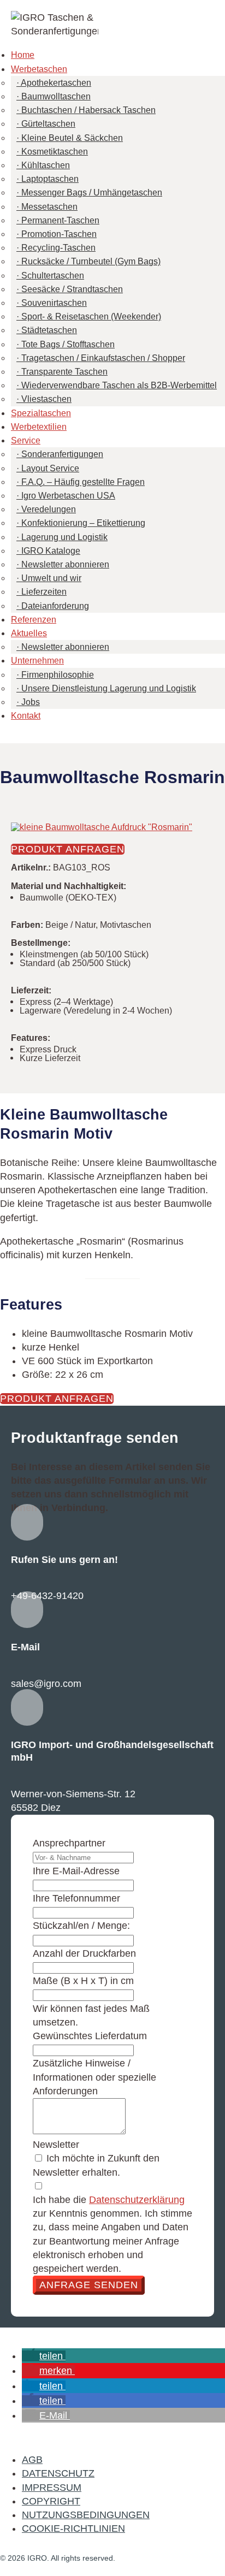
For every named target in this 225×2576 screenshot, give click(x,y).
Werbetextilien (39, 427)
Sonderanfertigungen (62, 454)
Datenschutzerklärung (137, 2200)
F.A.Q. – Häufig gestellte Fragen (83, 482)
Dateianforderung (55, 606)
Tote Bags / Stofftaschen (68, 344)
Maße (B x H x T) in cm (83, 1981)
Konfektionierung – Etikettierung (83, 523)
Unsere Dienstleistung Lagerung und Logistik (109, 688)
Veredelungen (49, 509)
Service (26, 440)
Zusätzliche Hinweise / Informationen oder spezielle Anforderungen (94, 2077)
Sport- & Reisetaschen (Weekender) (91, 316)
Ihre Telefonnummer (76, 1898)
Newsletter (56, 2145)
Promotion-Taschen (59, 234)
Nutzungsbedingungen (86, 2515)
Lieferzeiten (44, 592)
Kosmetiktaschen (55, 152)
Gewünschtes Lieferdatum (90, 2036)
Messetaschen (49, 207)
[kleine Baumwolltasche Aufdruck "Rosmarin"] (102, 827)
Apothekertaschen (56, 83)
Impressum (52, 2488)
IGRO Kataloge (51, 551)
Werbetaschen (39, 69)
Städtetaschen (49, 330)
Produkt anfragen (68, 849)
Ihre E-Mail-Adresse (76, 1871)
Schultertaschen (53, 276)
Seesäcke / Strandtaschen (72, 289)
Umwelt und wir (51, 578)
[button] (44, 2356)
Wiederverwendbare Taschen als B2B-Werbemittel (119, 385)
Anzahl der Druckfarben (84, 1953)
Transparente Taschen (64, 372)
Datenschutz (58, 2473)
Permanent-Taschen (60, 220)
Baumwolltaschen (56, 96)
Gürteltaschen (48, 124)
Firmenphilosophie (58, 675)
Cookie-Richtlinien (73, 2528)
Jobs (31, 702)
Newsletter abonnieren (65, 564)
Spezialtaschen (41, 413)
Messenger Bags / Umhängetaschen (92, 193)
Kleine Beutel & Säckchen (72, 138)
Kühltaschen (46, 165)
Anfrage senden (89, 2285)
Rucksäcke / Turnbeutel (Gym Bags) (91, 261)
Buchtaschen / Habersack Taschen (88, 110)
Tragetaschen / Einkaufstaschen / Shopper (103, 358)
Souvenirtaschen (54, 303)
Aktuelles (29, 633)
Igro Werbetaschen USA (68, 496)
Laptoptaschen (50, 179)
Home (23, 55)
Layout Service (50, 468)
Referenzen (34, 620)
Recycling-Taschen (58, 248)
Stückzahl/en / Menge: (81, 1926)
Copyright (51, 2501)
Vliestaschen (46, 399)
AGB (32, 2460)
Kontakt (26, 716)
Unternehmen (37, 661)
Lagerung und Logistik (64, 537)
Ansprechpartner (69, 1843)
